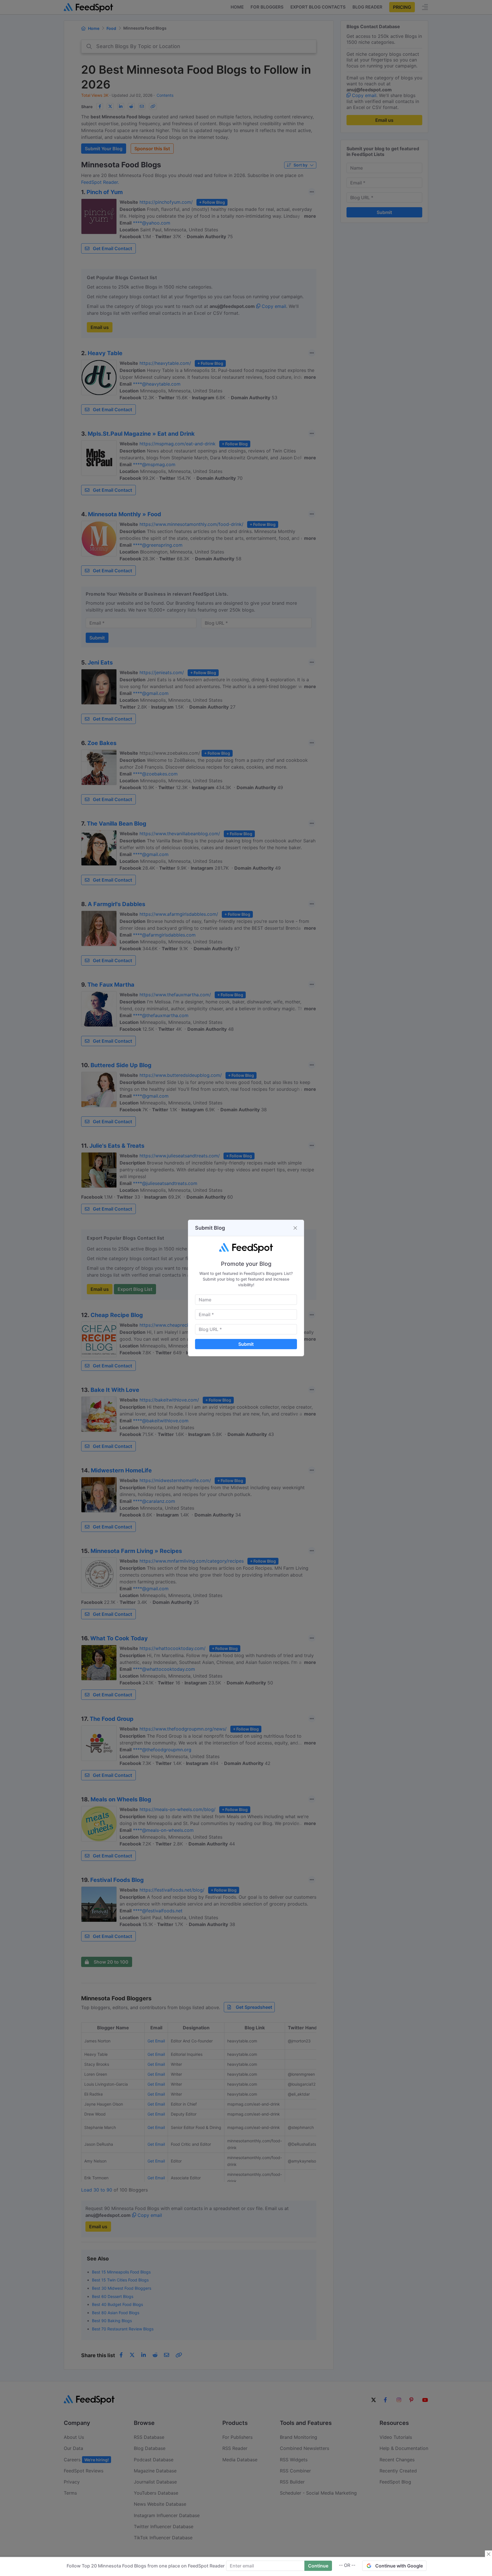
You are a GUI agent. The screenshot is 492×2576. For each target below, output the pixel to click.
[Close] (295, 1228)
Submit (246, 1344)
